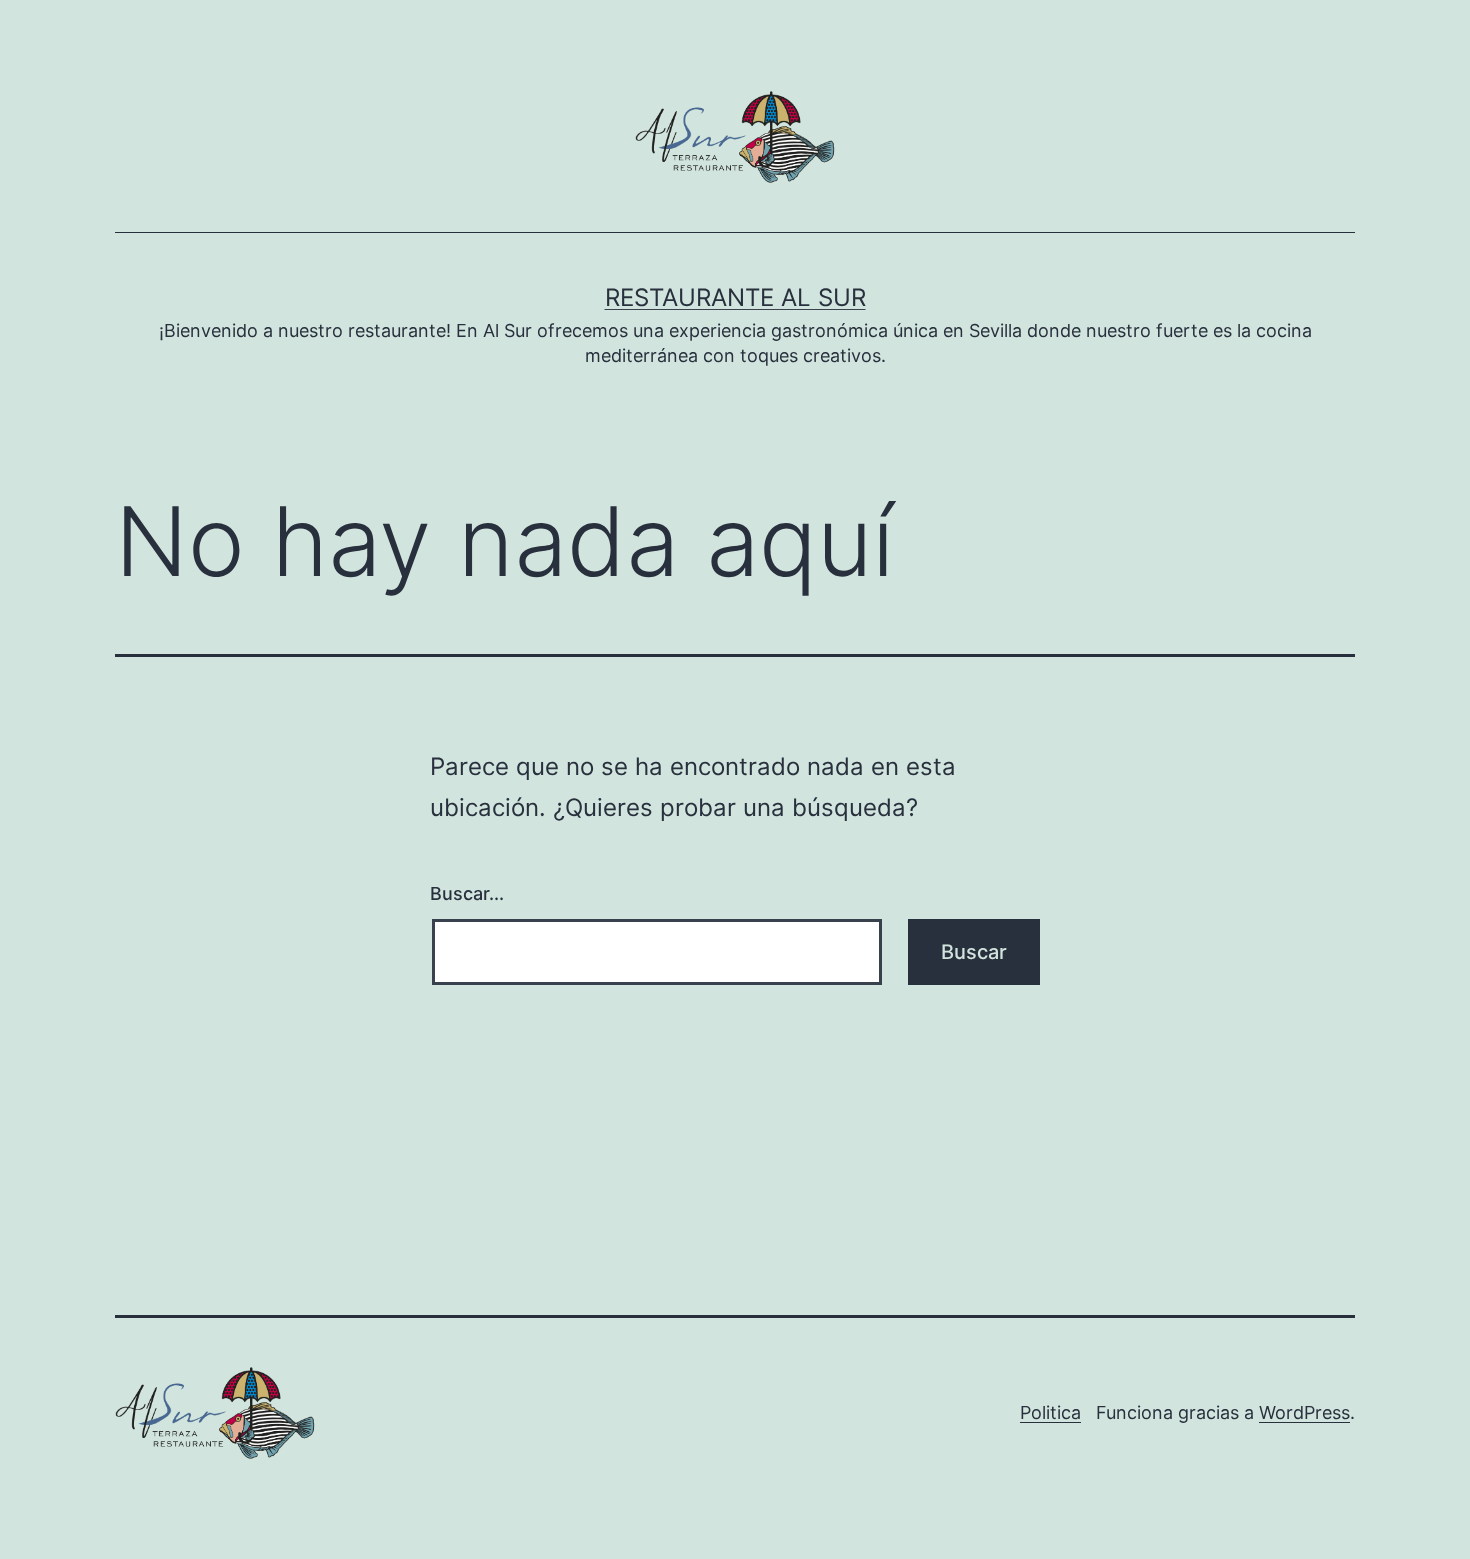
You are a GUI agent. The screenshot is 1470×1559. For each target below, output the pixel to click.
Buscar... (467, 893)
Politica (1050, 1412)
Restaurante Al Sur (735, 297)
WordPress (1304, 1412)
